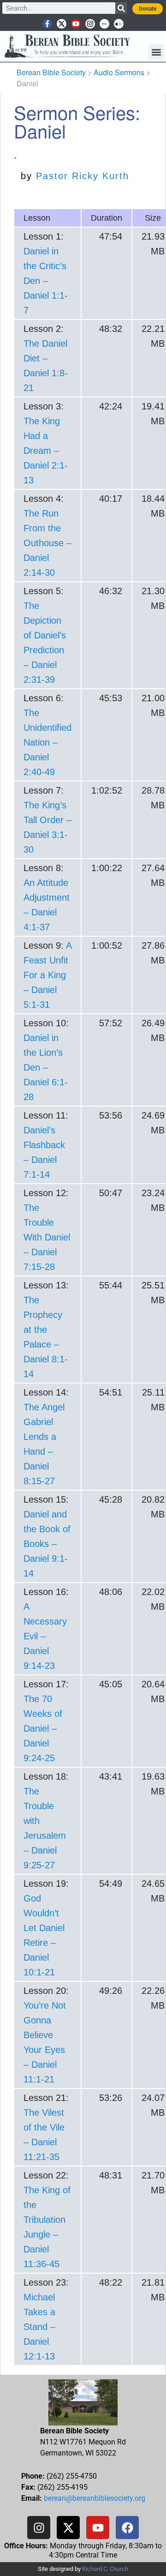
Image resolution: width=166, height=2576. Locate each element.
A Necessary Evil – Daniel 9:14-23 (45, 1636)
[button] (156, 52)
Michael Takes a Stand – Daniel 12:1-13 (39, 2327)
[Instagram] (90, 24)
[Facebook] (127, 2528)
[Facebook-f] (47, 24)
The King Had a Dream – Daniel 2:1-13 (46, 451)
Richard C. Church (105, 2569)
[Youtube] (76, 24)
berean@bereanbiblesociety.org (95, 2498)
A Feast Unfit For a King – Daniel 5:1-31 (47, 975)
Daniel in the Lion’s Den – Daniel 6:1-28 (46, 1067)
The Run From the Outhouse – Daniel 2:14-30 (47, 543)
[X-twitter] (62, 24)
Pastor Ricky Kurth (83, 176)
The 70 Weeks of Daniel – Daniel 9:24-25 (43, 1728)
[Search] (121, 8)
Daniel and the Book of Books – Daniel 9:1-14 (47, 1544)
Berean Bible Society (51, 72)
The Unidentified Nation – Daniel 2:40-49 (47, 742)
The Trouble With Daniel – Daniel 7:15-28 (47, 1237)
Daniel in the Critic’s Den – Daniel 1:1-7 (46, 281)
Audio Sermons (119, 72)
